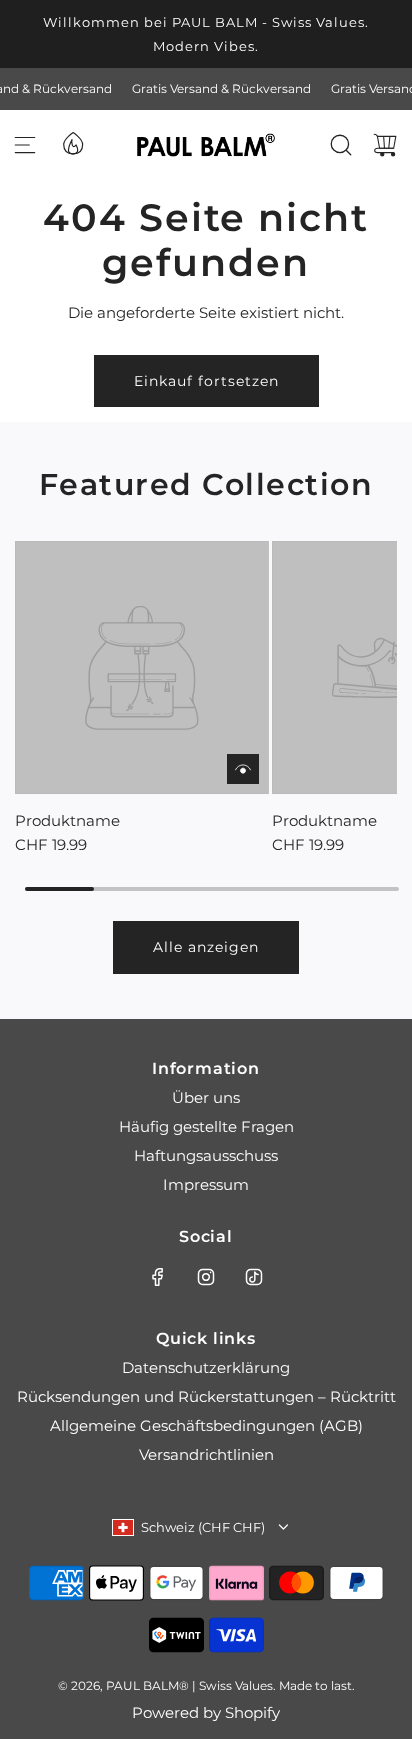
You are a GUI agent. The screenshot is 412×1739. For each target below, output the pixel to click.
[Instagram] (206, 1277)
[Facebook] (158, 1277)
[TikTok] (254, 1277)
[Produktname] (142, 668)
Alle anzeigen (206, 947)
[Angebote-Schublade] (72, 142)
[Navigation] (25, 145)
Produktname (67, 820)
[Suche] (341, 145)
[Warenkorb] (385, 145)
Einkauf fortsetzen (206, 381)
